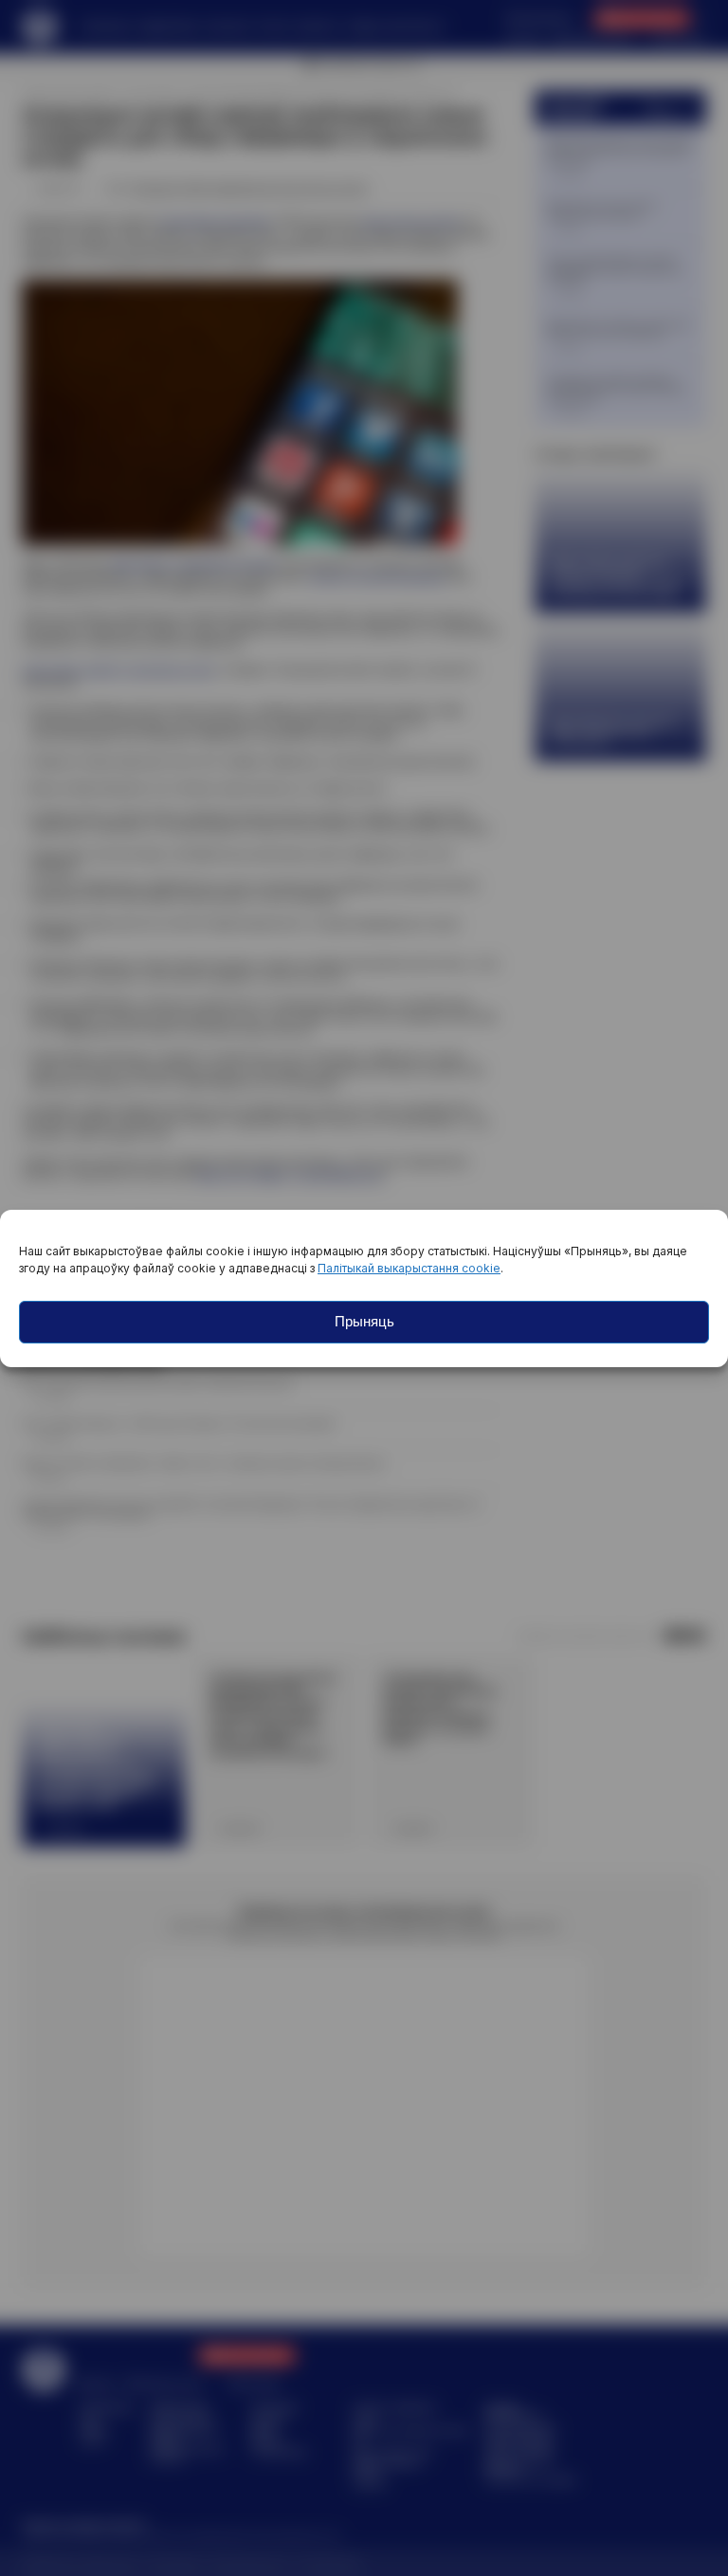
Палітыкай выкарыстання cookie (409, 1268)
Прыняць (364, 1321)
